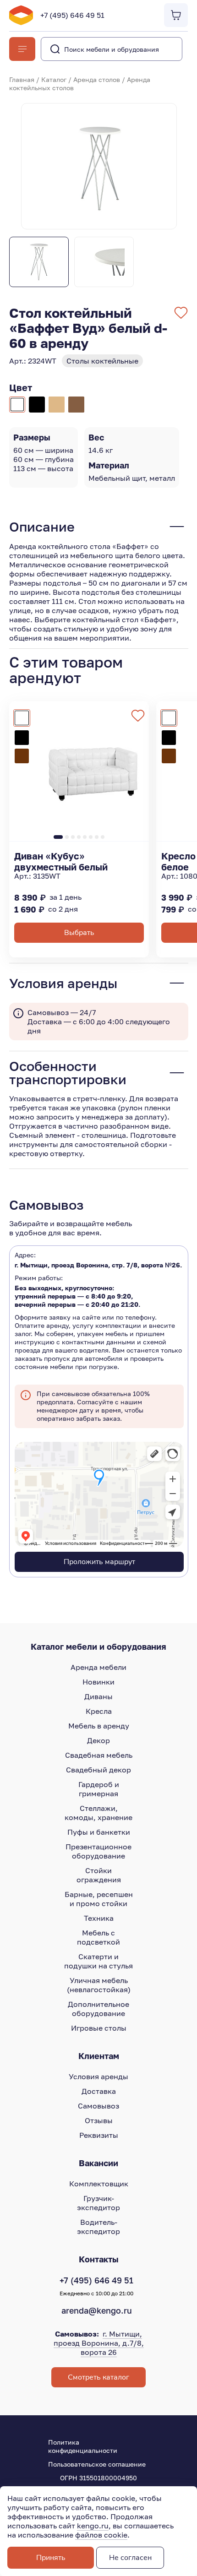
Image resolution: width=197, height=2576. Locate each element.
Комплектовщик (99, 2184)
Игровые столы (99, 2028)
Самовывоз (98, 2106)
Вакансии (98, 2163)
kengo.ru (93, 2526)
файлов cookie (101, 2535)
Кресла (99, 1711)
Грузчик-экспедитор (98, 2203)
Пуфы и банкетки (99, 1832)
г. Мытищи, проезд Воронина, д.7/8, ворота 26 (99, 2343)
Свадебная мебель (99, 1755)
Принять (51, 2558)
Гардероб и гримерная (99, 1789)
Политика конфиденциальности (83, 2446)
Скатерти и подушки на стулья (98, 1961)
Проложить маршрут (99, 1562)
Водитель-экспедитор (98, 2227)
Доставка (99, 2091)
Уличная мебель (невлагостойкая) (99, 1985)
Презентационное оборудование (98, 1851)
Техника (99, 1918)
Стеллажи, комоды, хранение (98, 1813)
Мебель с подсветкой (98, 1937)
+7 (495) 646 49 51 (72, 15)
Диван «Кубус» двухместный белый (61, 861)
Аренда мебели (98, 1667)
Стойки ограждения (99, 1875)
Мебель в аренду (99, 1726)
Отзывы (99, 2120)
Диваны (98, 1696)
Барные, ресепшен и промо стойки (99, 1899)
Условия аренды (98, 2076)
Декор (98, 1740)
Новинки (98, 1682)
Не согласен (130, 2558)
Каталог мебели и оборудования (98, 1647)
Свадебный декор (98, 1770)
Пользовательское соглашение (97, 2464)
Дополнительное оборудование (98, 2009)
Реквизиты (99, 2135)
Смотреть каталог (98, 2377)
